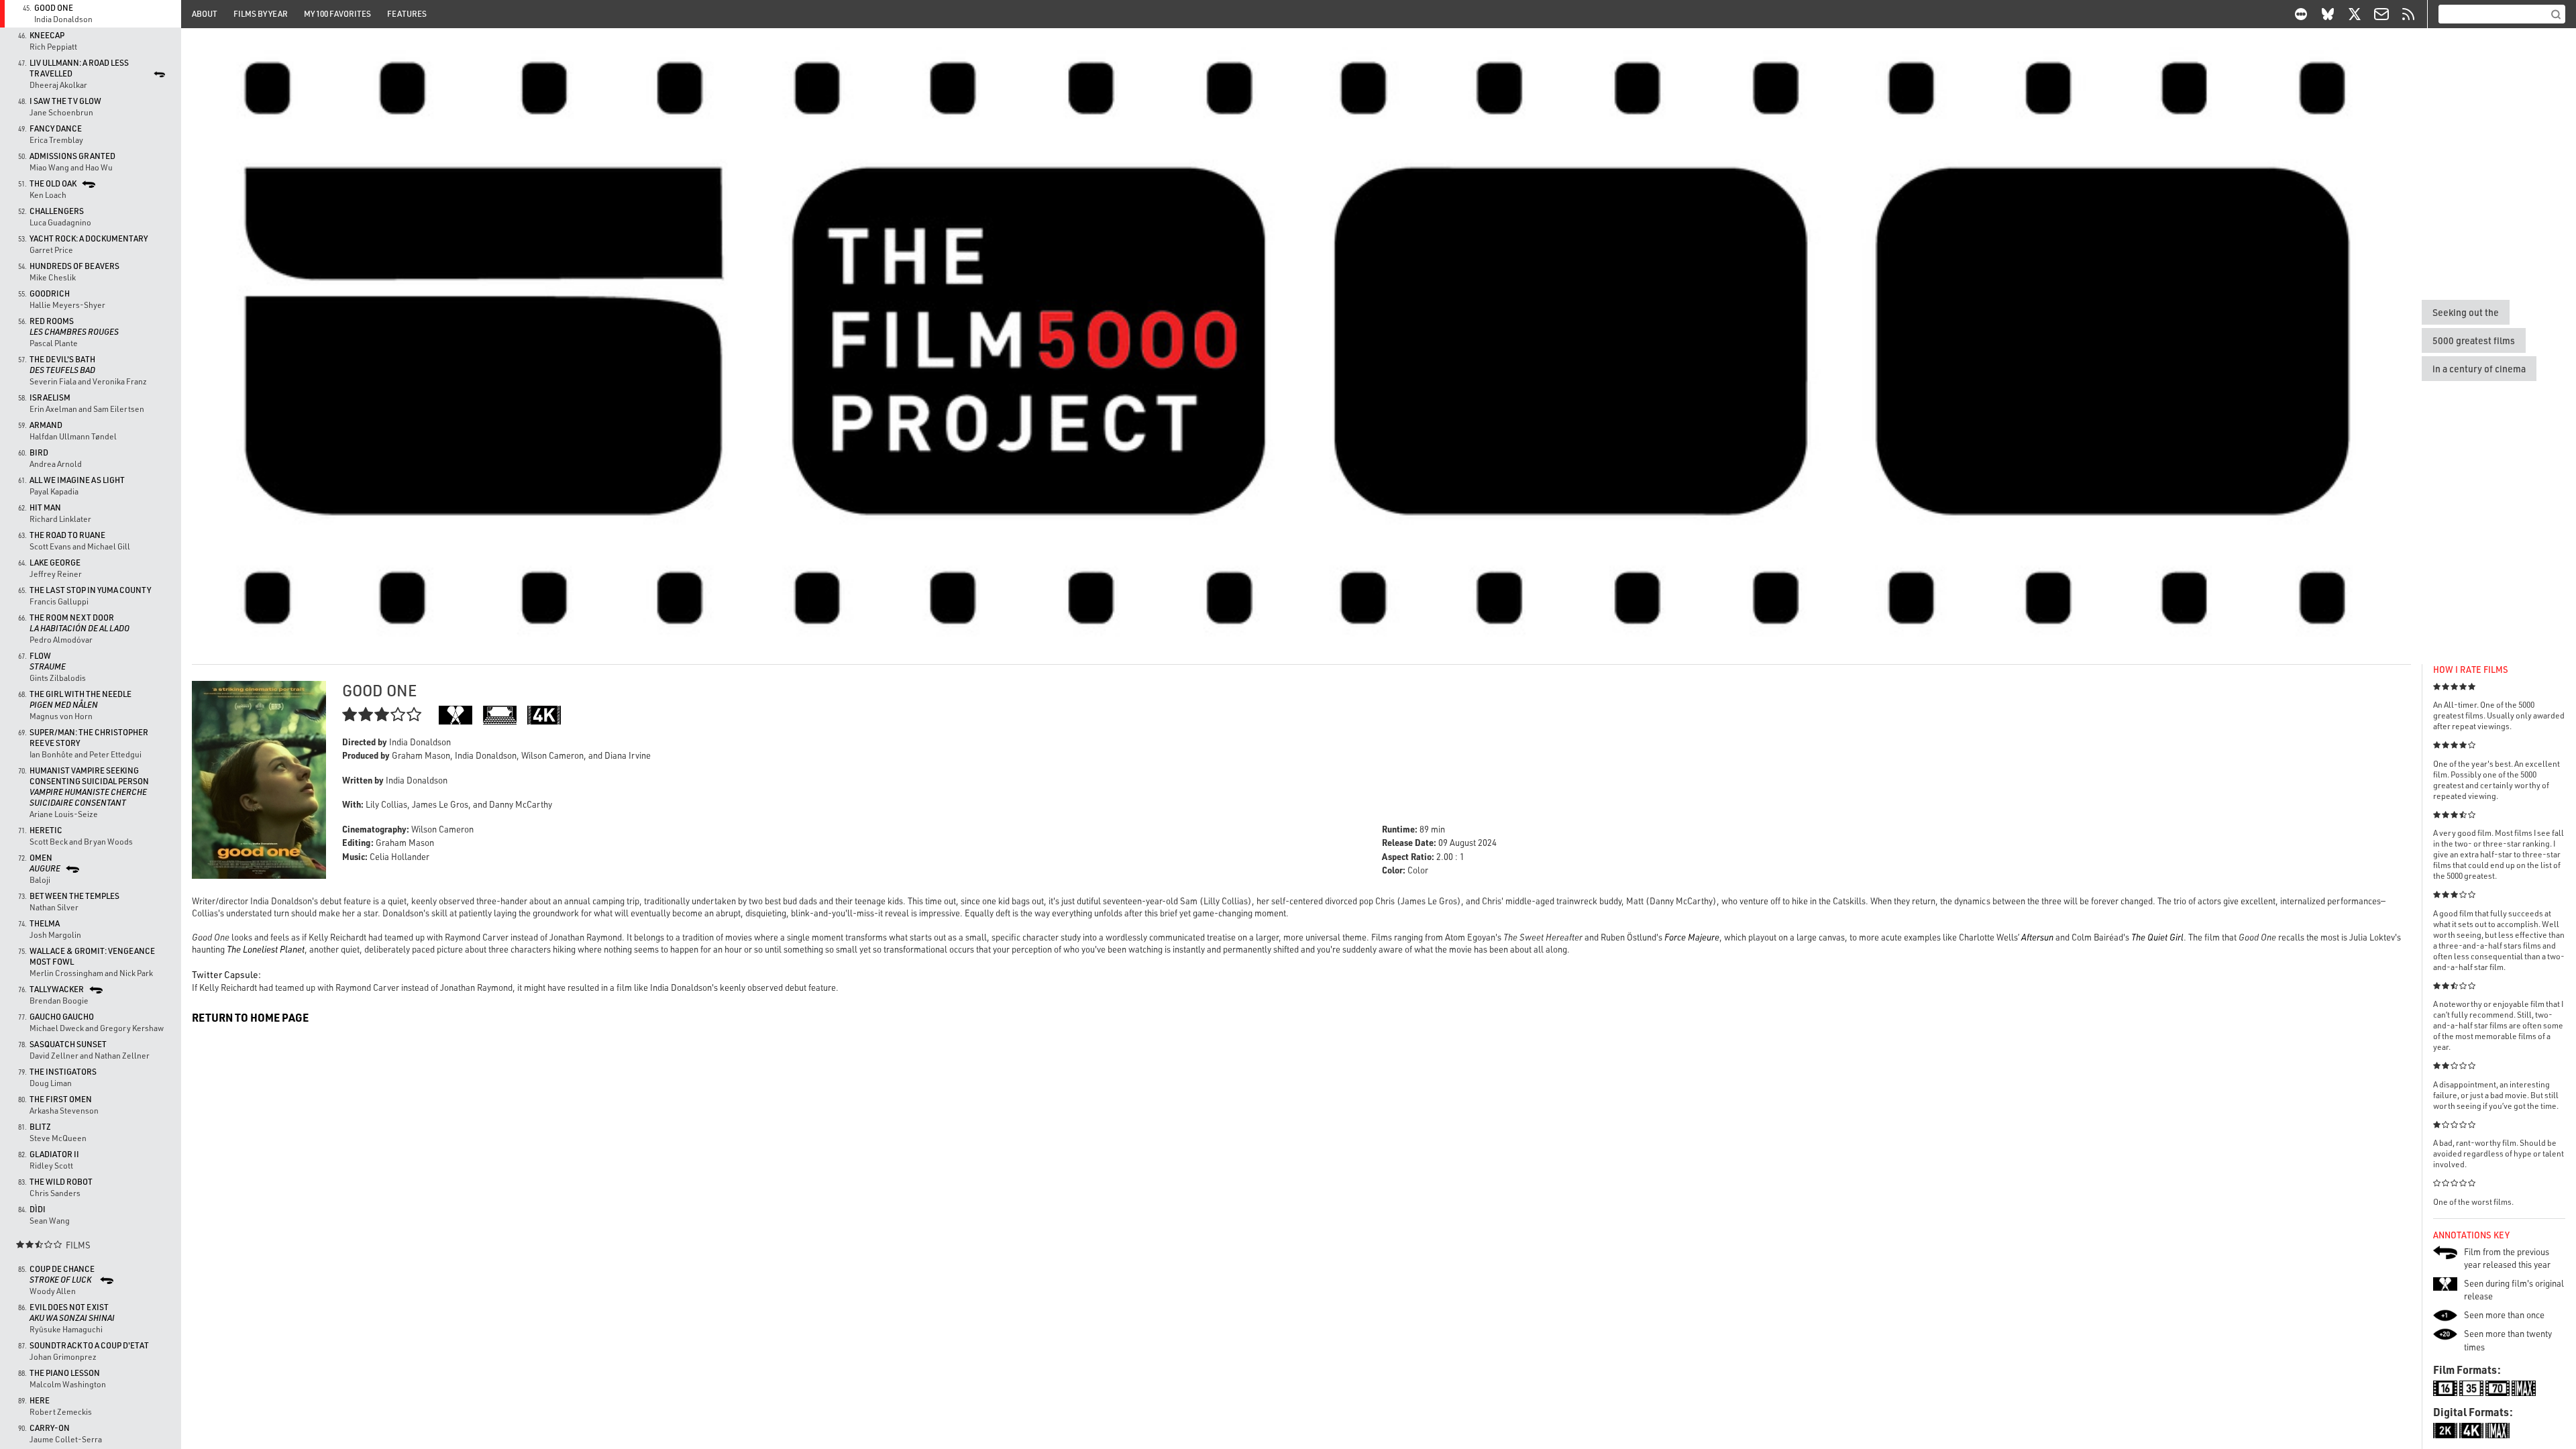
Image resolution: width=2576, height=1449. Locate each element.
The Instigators (63, 1072)
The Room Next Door (79, 623)
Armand (46, 425)
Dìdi (38, 1209)
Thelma (45, 923)
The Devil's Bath (62, 365)
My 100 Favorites (337, 14)
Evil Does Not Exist (72, 1312)
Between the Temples (74, 896)
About (205, 14)
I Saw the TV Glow (65, 101)
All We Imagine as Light (77, 480)
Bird (39, 452)
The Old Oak (53, 183)
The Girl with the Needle (80, 699)
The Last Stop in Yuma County (90, 590)
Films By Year (261, 14)
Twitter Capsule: (226, 974)
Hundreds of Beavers (74, 266)
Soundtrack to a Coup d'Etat (89, 1345)
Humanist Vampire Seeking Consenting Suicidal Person (89, 787)
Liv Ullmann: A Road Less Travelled (79, 68)
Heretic (46, 830)
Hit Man (45, 507)
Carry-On (50, 1428)
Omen (45, 863)
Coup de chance (62, 1274)
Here (40, 1400)
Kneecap (47, 35)
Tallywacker (57, 989)
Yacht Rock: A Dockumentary (89, 238)
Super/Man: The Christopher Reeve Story (89, 738)
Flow (48, 661)
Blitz (40, 1127)
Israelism (50, 397)
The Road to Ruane (67, 535)
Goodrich (50, 293)
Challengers (57, 211)
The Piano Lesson (65, 1373)
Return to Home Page (250, 1017)
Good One (54, 8)
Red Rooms (74, 326)
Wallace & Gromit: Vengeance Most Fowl (92, 956)
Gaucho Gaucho (62, 1017)
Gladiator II (54, 1154)
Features (407, 14)
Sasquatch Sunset (68, 1044)
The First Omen (61, 1099)
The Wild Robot (61, 1182)
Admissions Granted (72, 156)
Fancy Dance (56, 128)
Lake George (55, 562)
